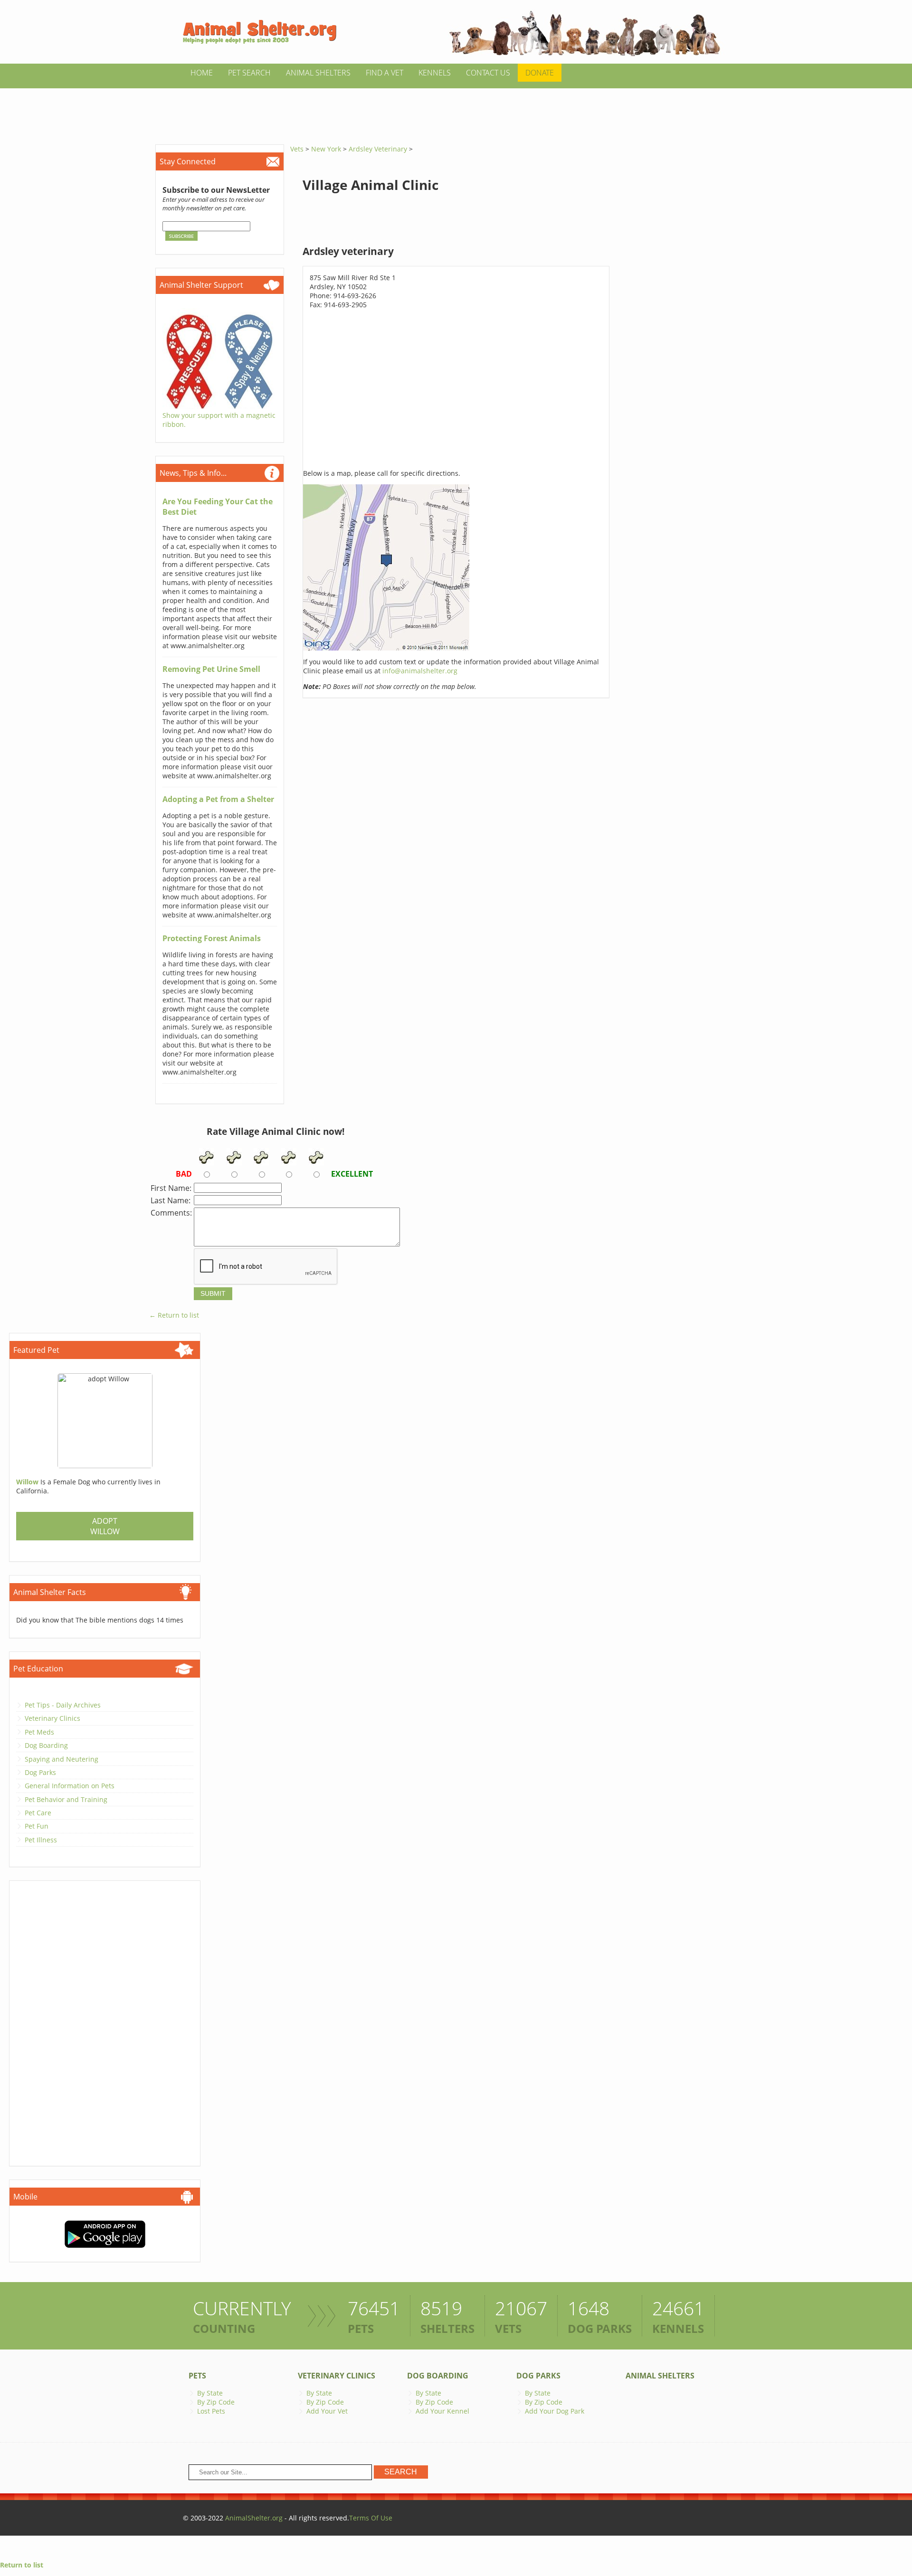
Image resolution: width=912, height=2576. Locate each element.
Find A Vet (385, 73)
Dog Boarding (46, 1745)
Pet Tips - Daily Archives (63, 1705)
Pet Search (249, 73)
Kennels (435, 73)
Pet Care (38, 1813)
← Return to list (174, 1315)
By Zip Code (216, 2402)
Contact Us (488, 73)
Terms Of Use (371, 2518)
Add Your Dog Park (555, 2411)
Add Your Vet (327, 2411)
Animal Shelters (318, 73)
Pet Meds (39, 1732)
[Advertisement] (456, 110)
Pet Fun (37, 1826)
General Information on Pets (70, 1786)
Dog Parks (40, 1772)
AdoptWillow (105, 1526)
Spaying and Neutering (62, 1759)
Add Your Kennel (442, 2411)
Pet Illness (41, 1840)
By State (210, 2393)
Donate (540, 73)
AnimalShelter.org (254, 2518)
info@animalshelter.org (420, 671)
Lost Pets (211, 2411)
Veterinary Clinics (52, 1718)
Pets (197, 2376)
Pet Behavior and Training (66, 1799)
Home (202, 73)
